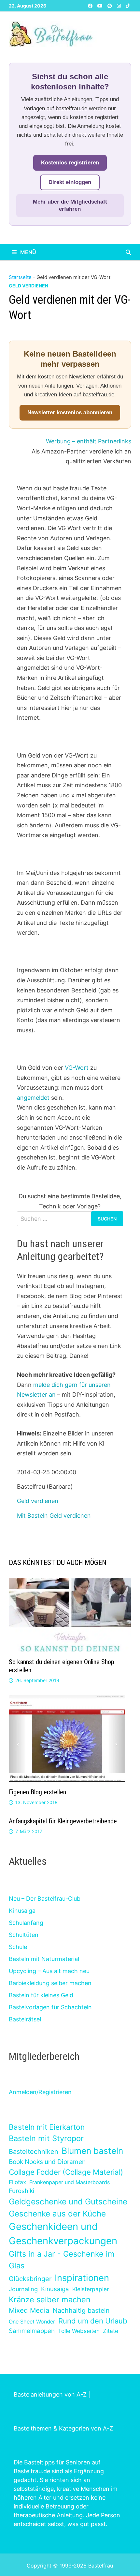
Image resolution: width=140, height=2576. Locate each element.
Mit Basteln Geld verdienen (54, 1516)
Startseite (20, 277)
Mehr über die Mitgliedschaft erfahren (70, 205)
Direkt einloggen (70, 182)
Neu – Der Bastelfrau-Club (45, 1899)
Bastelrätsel (25, 2019)
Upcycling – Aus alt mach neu (49, 1971)
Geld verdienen (28, 286)
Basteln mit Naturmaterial (44, 1959)
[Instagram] (120, 5)
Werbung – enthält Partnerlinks (89, 441)
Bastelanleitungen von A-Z (50, 2394)
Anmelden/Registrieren (40, 2092)
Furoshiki (21, 2191)
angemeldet (34, 1098)
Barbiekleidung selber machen (50, 1983)
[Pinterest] (111, 5)
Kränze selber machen (50, 2300)
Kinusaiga (22, 1911)
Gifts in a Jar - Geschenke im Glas (62, 2260)
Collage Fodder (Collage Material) (66, 2172)
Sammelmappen (32, 2331)
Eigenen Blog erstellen (37, 1792)
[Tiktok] (128, 5)
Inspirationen (82, 2278)
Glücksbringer (30, 2279)
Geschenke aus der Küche (57, 2214)
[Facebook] (91, 5)
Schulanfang (26, 1923)
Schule (18, 1947)
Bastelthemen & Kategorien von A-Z (63, 2428)
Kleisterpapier (91, 2289)
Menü (28, 252)
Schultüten (24, 1935)
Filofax (17, 2182)
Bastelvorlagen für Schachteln (50, 2007)
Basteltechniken (34, 2152)
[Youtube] (101, 5)
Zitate (111, 2331)
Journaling (23, 2289)
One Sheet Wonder (32, 2322)
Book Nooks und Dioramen (47, 2162)
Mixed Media (29, 2310)
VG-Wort (76, 1068)
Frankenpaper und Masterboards (70, 2182)
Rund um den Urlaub (93, 2321)
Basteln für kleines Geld (41, 1995)
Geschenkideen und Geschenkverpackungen (63, 2234)
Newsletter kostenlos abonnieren (70, 413)
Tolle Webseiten (79, 2331)
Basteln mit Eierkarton (47, 2127)
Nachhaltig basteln (81, 2310)
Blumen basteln (92, 2151)
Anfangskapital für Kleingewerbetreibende (63, 1821)
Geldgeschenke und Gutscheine (68, 2201)
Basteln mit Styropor (46, 2138)
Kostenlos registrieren (70, 163)
